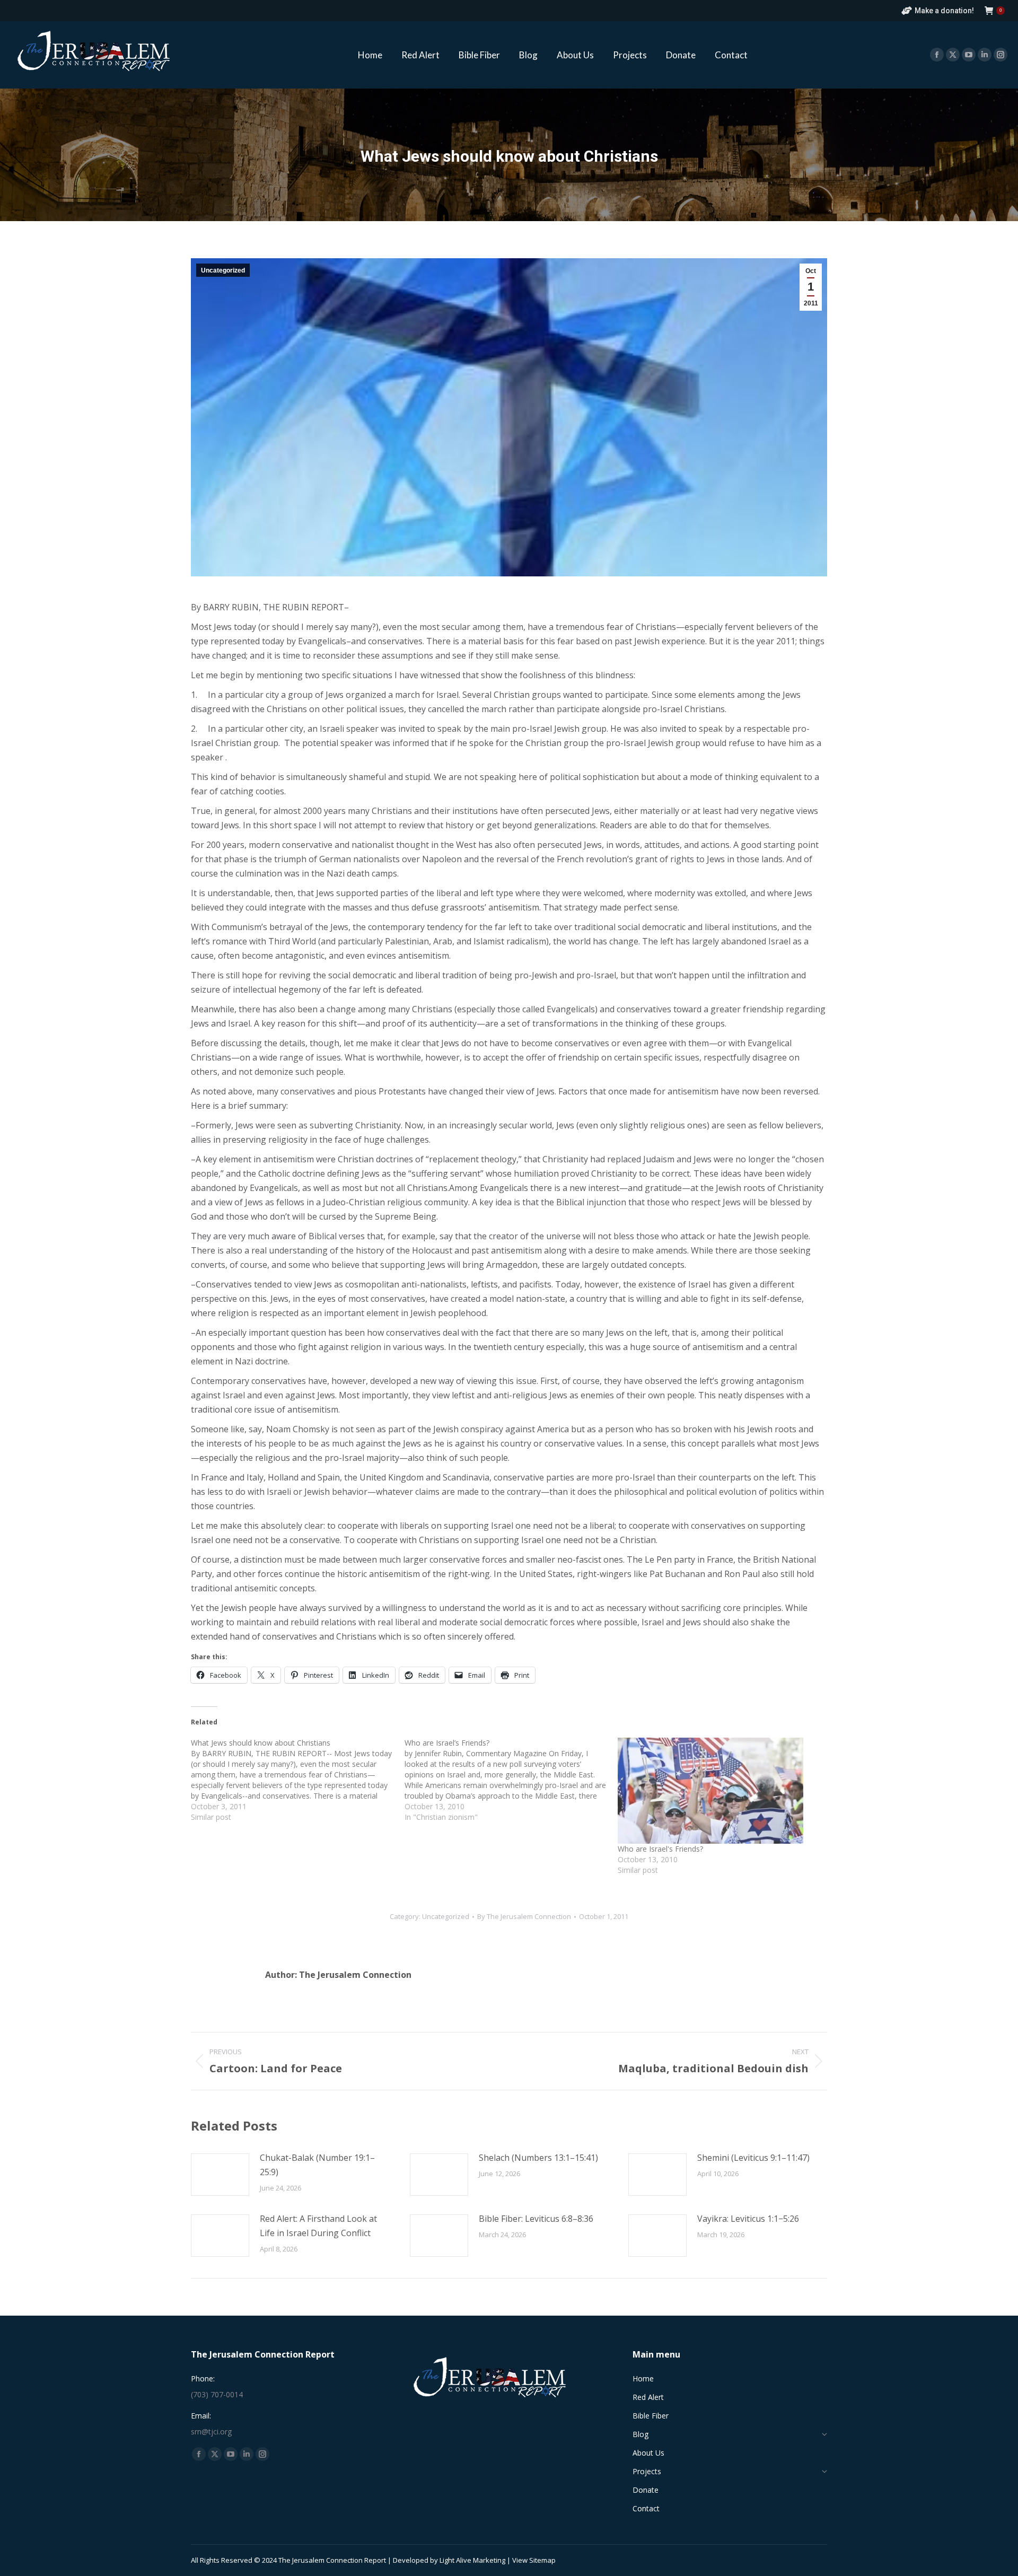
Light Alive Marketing (472, 2560)
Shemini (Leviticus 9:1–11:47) (753, 2158)
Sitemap (542, 2560)
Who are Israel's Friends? (660, 1849)
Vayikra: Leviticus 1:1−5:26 (748, 2219)
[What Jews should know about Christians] (298, 1780)
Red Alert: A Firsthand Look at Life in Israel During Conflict (318, 2226)
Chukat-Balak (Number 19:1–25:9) (317, 2165)
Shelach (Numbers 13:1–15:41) (538, 2158)
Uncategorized (223, 270)
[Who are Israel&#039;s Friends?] (719, 1791)
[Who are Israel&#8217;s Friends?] (511, 1780)
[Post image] (220, 2175)
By (524, 1916)
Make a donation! (944, 11)
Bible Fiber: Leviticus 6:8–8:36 (536, 2219)
